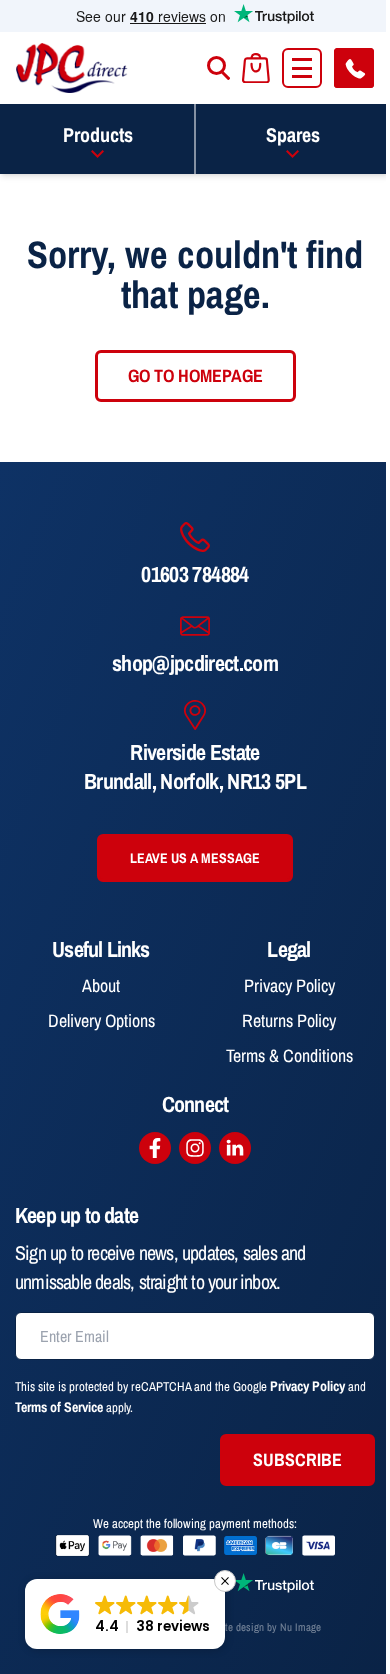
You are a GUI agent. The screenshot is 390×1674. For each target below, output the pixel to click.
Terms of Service (59, 1407)
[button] (125, 1614)
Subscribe (297, 1459)
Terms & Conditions (289, 1055)
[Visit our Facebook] (155, 1148)
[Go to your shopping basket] (256, 68)
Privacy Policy (289, 985)
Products (98, 134)
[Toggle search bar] (218, 68)
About (101, 985)
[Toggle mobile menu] (302, 68)
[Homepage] (72, 68)
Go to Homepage (195, 375)
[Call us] (354, 68)
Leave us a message (195, 858)
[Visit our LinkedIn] (235, 1148)
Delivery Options (101, 1020)
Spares (293, 134)
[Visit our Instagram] (195, 1148)
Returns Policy (289, 1020)
